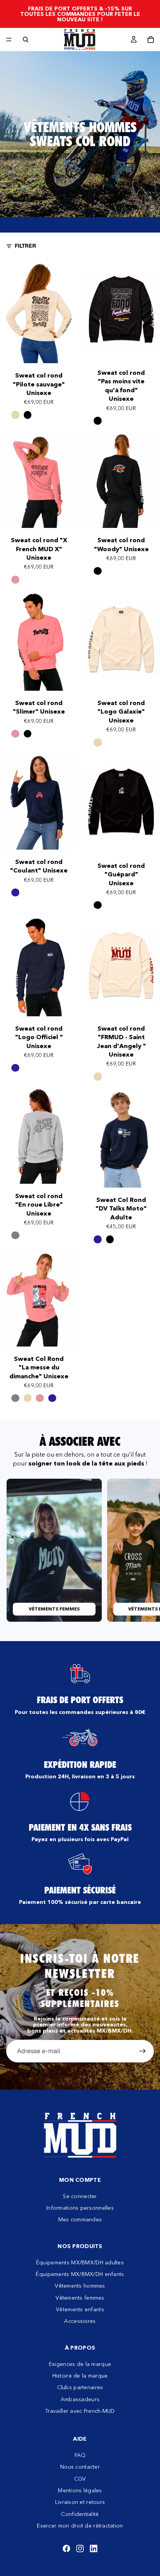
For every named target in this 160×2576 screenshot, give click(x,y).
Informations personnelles (80, 2208)
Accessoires (80, 2321)
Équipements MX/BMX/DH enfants (80, 2274)
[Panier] (151, 40)
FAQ (80, 2455)
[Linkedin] (94, 2548)
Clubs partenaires (80, 2387)
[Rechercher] (26, 40)
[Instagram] (80, 2548)
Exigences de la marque (80, 2364)
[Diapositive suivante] (145, 1550)
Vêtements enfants (80, 2309)
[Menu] (9, 40)
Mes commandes (80, 2219)
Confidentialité (80, 2514)
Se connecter (80, 2196)
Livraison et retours (80, 2502)
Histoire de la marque (80, 2376)
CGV (80, 2479)
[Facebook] (66, 2548)
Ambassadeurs (80, 2399)
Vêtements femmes (80, 2298)
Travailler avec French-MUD (80, 2411)
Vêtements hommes (80, 2286)
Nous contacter (80, 2467)
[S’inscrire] (143, 2051)
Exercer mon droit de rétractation (80, 2526)
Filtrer (25, 246)
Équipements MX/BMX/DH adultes (80, 2262)
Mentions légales (80, 2490)
